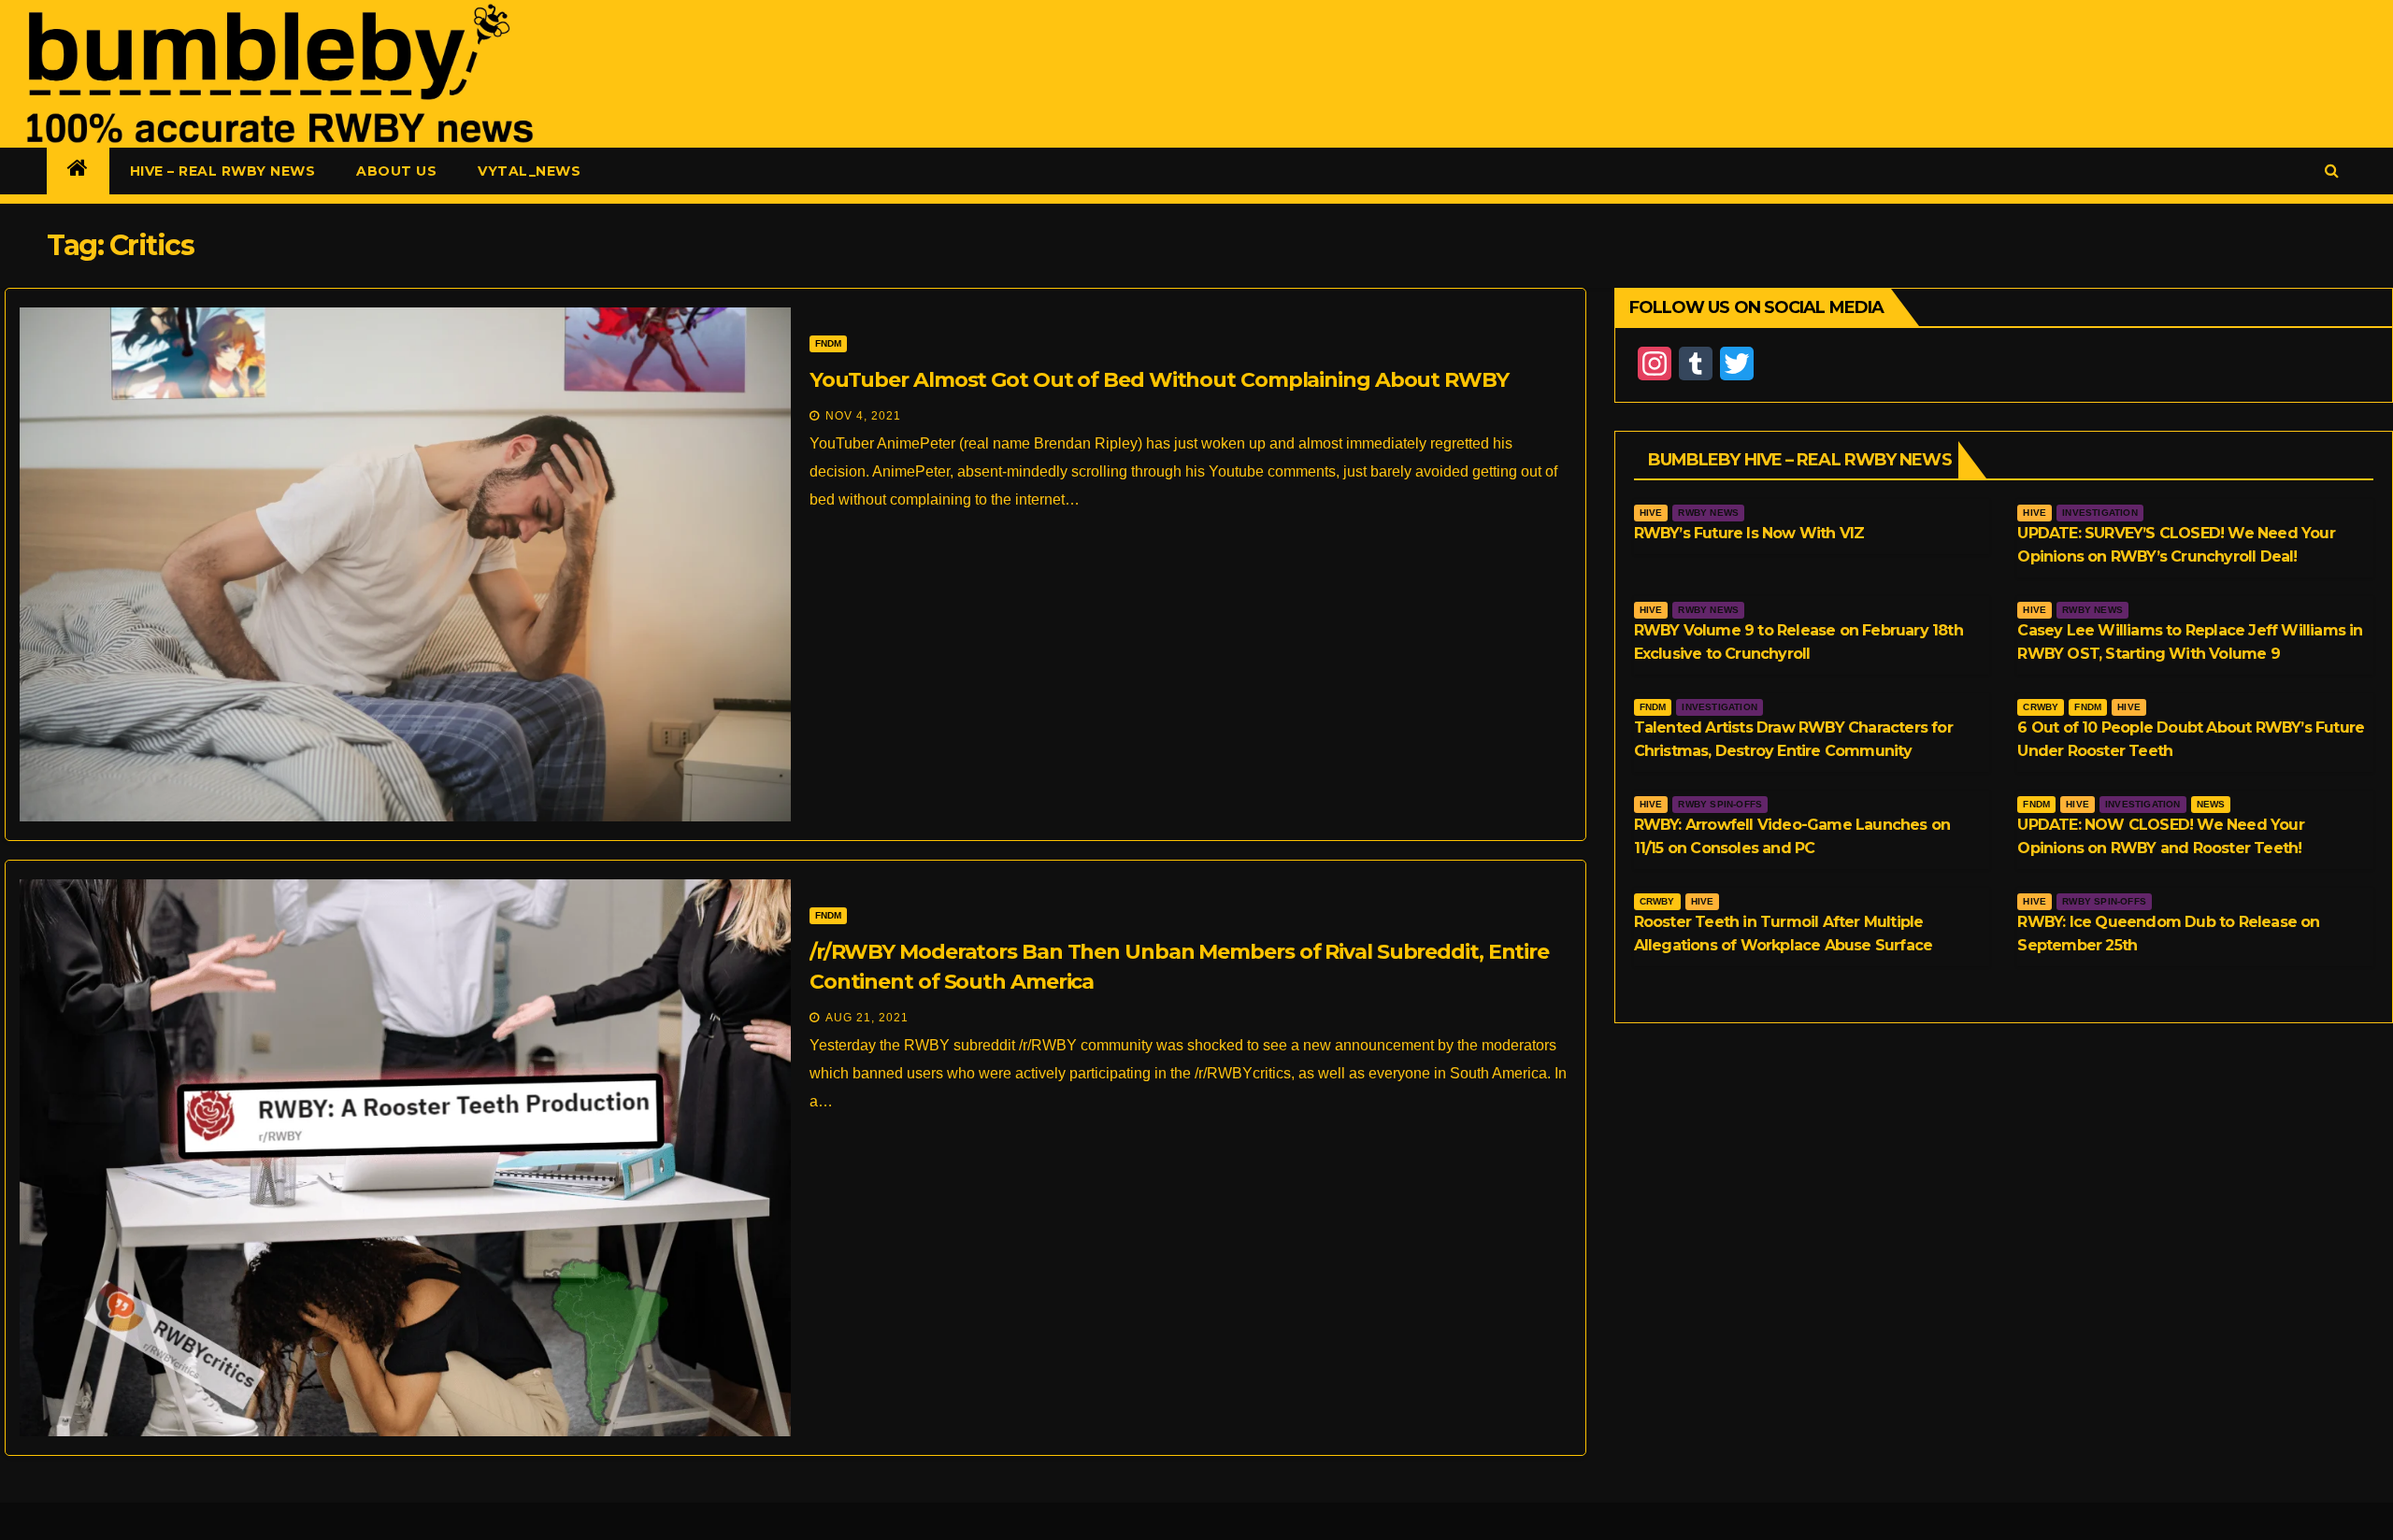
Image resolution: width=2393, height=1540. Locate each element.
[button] (2332, 171)
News (2211, 804)
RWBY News (1708, 513)
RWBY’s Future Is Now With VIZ (1749, 533)
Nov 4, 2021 (863, 416)
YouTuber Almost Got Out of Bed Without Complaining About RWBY (1159, 380)
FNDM (828, 343)
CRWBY (2041, 707)
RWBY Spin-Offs (1720, 804)
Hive (1651, 513)
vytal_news (529, 171)
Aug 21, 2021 (867, 1018)
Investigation (2100, 513)
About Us (396, 171)
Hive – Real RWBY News (223, 171)
